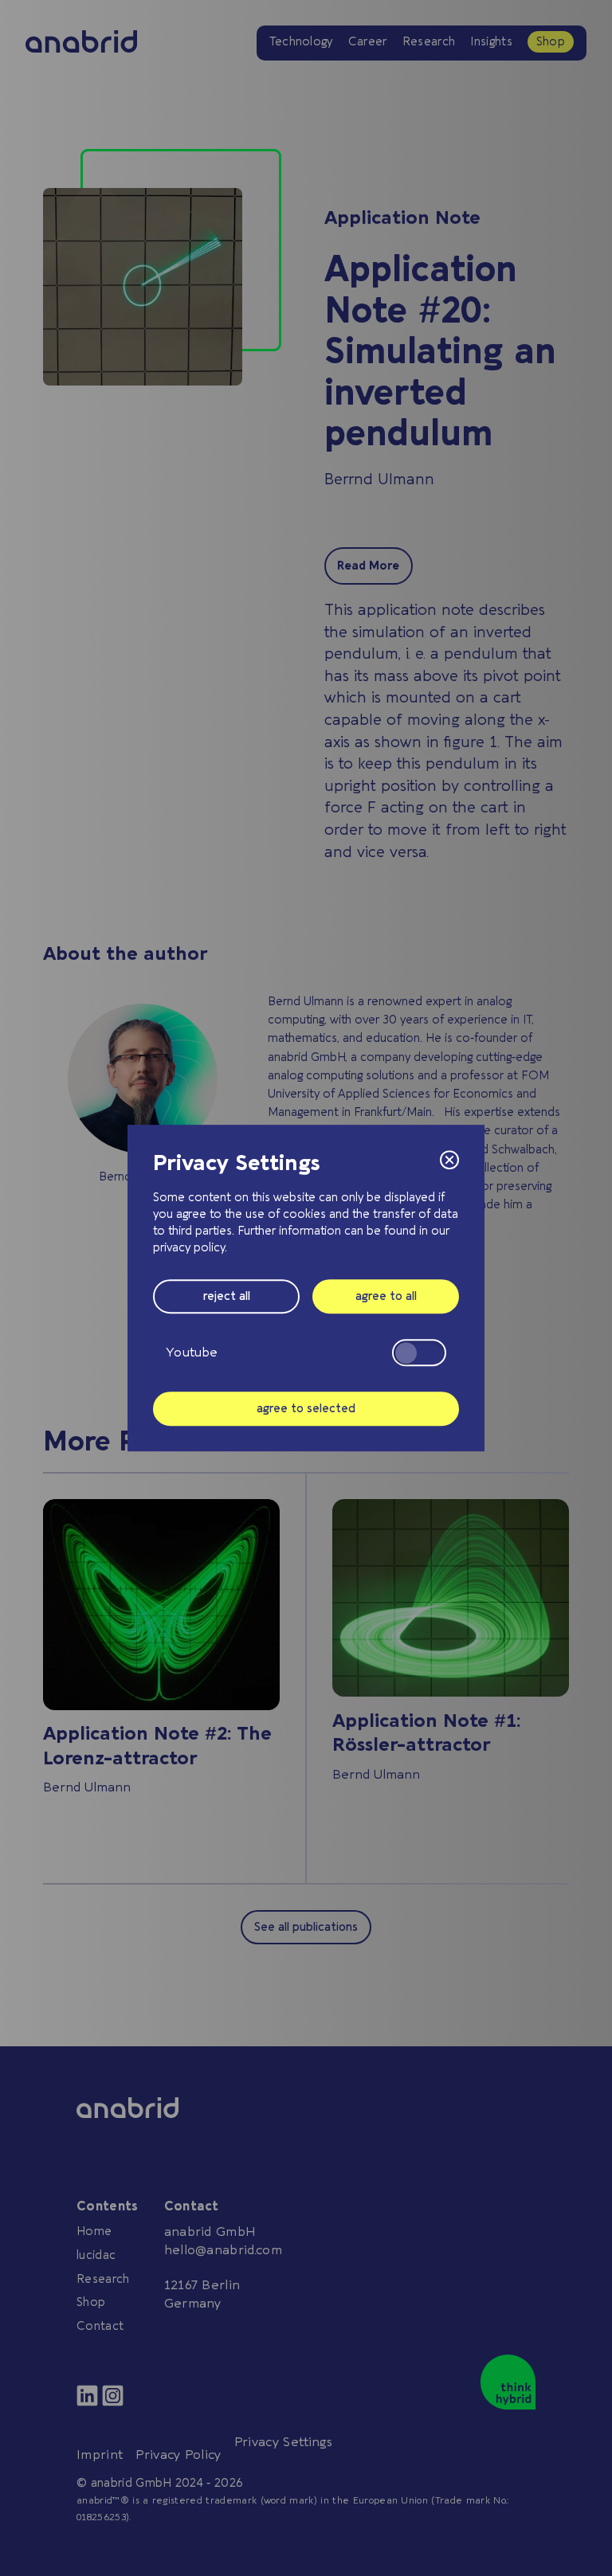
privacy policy (189, 1248)
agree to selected (306, 1409)
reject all (227, 1296)
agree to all (386, 1296)
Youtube (192, 1353)
